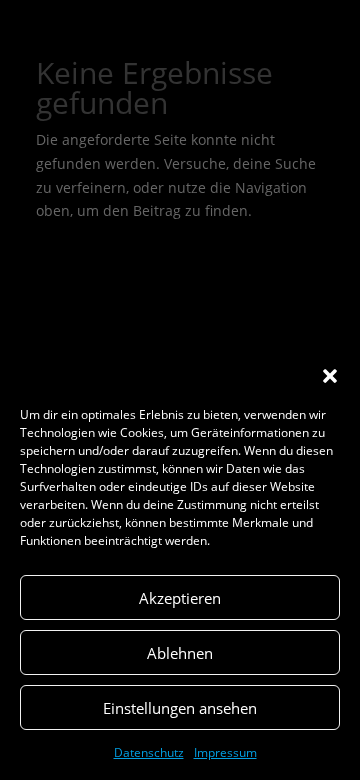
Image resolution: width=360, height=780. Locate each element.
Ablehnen (180, 653)
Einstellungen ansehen (180, 708)
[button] (330, 376)
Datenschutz (149, 752)
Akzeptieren (180, 598)
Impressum (225, 752)
